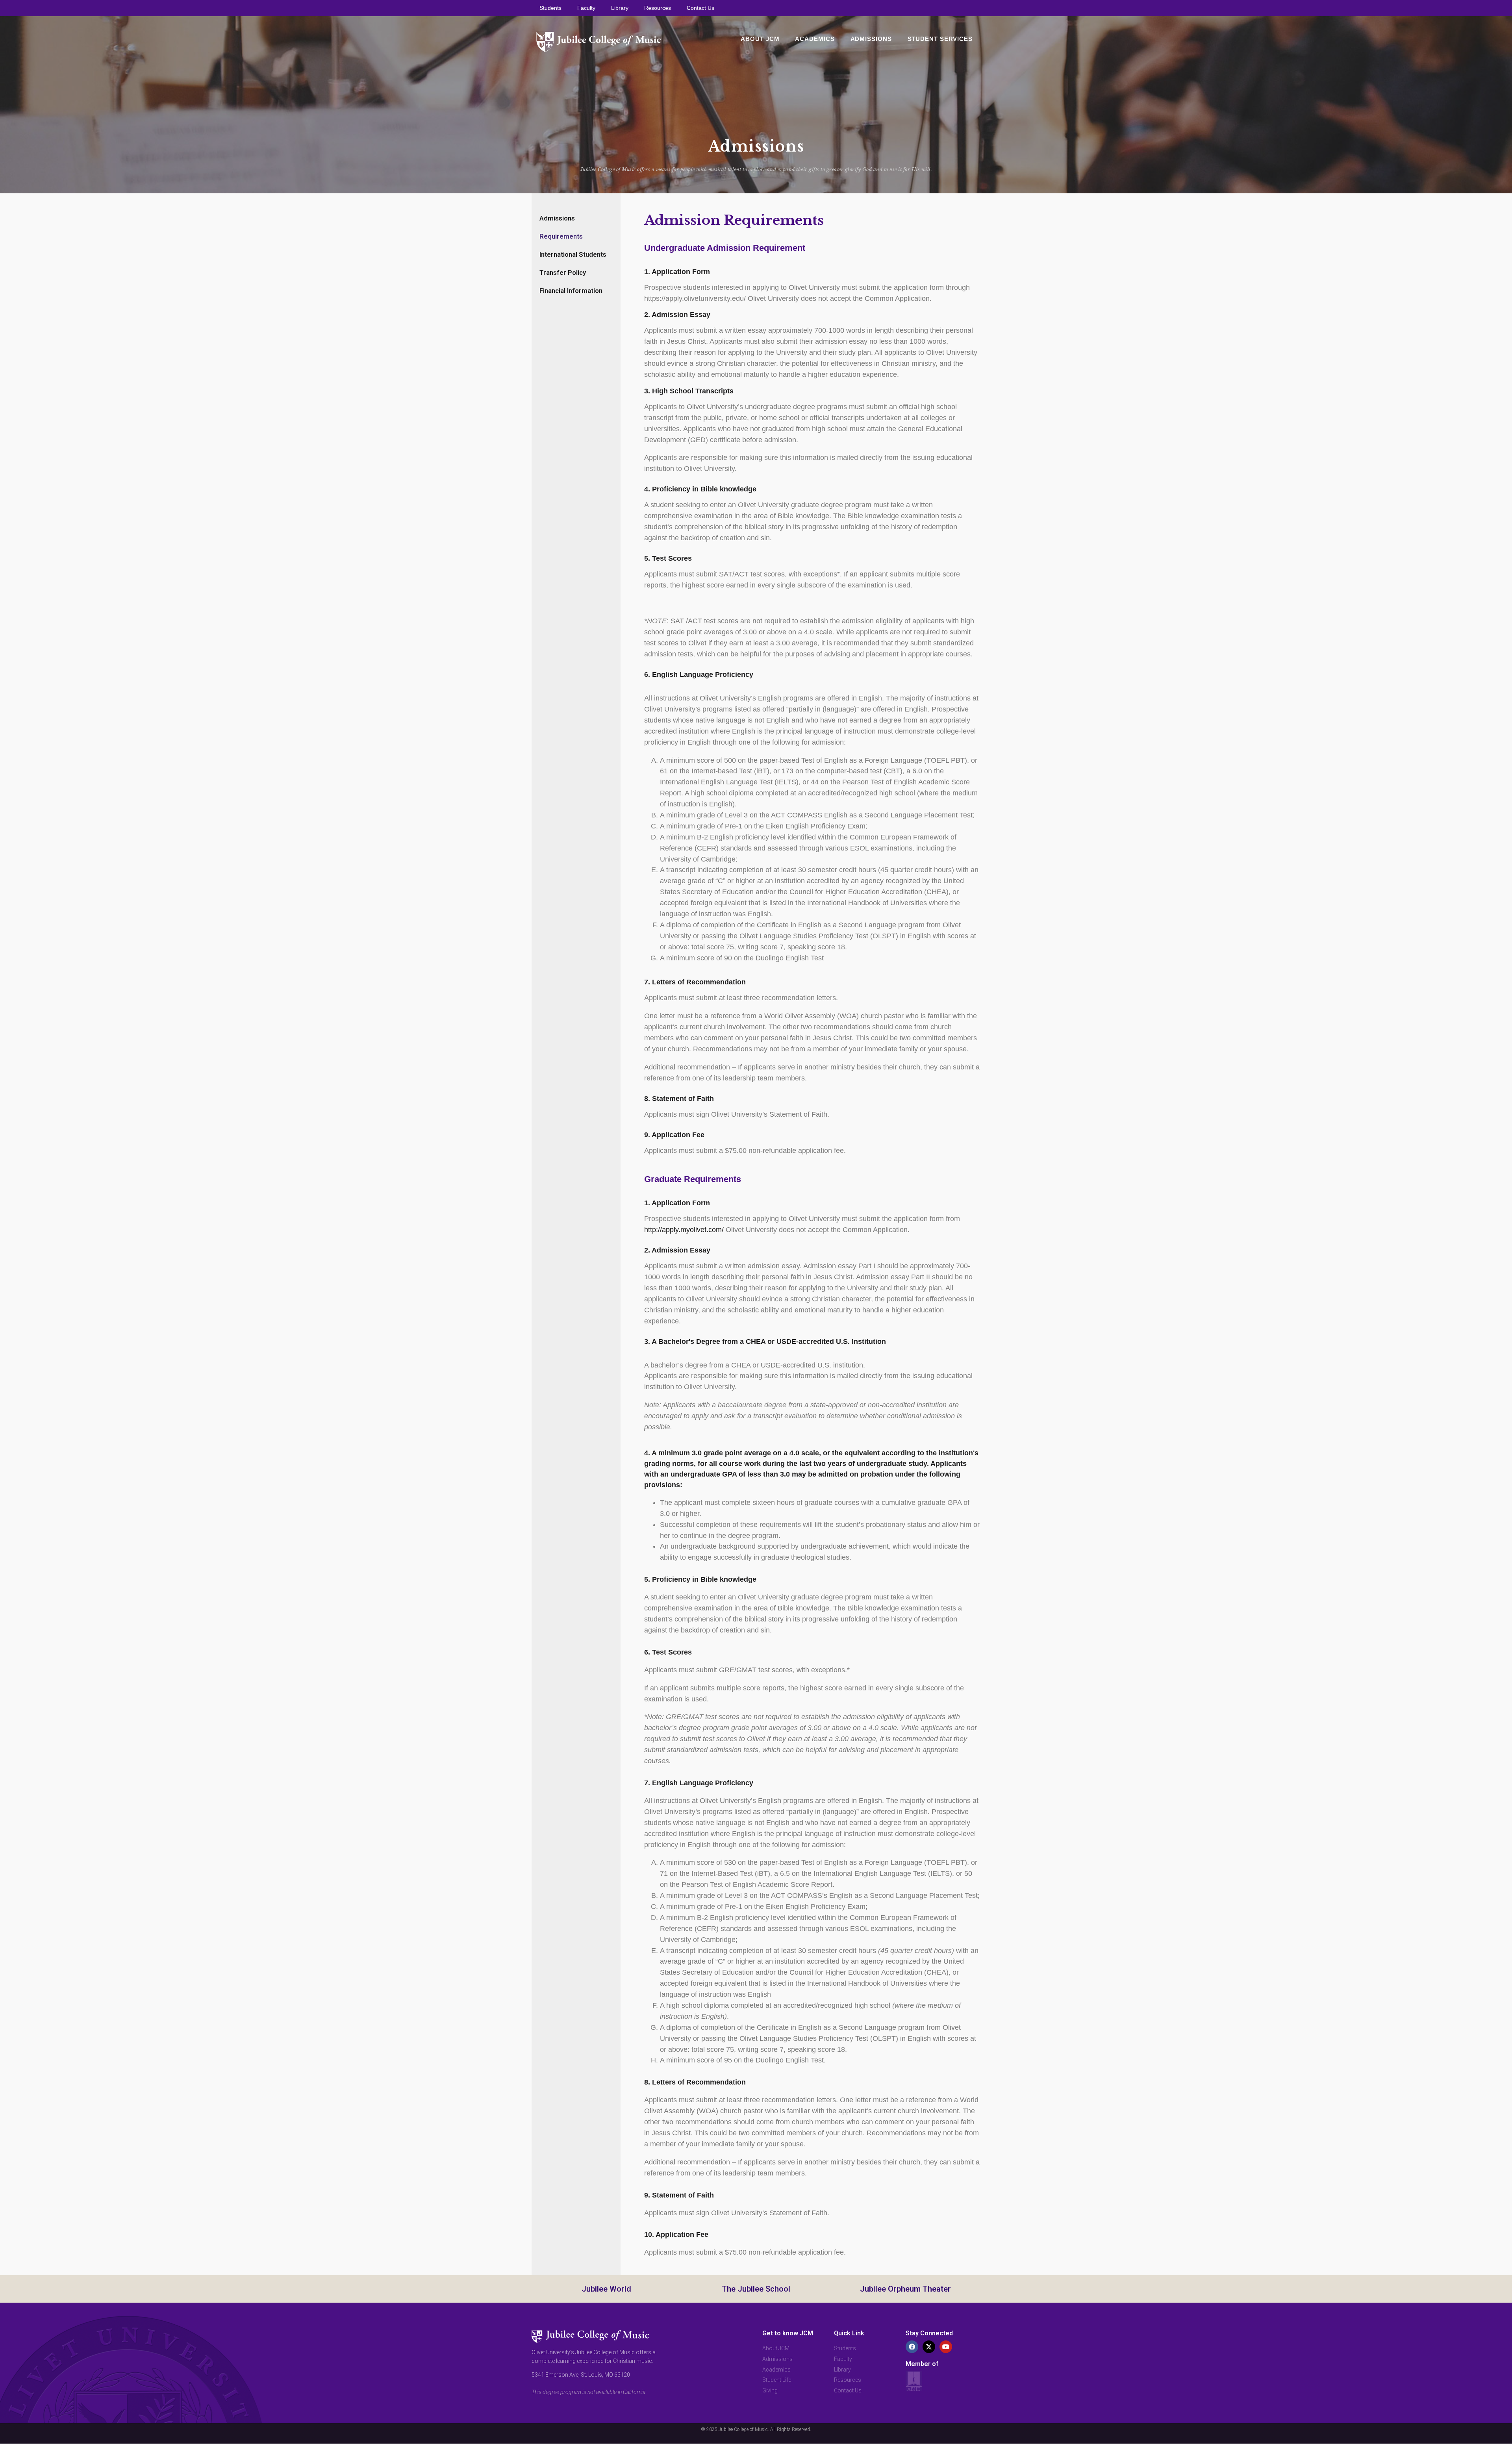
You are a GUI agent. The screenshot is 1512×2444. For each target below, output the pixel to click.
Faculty (586, 8)
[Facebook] (912, 2347)
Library (620, 8)
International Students (573, 254)
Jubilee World (606, 2289)
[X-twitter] (929, 2347)
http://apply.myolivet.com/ (684, 1230)
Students (550, 8)
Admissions (871, 39)
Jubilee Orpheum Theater (905, 2289)
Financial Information (571, 291)
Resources (658, 8)
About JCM (760, 39)
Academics (815, 39)
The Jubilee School (756, 2289)
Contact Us (700, 8)
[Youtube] (946, 2347)
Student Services (940, 39)
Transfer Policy (563, 272)
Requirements (561, 236)
